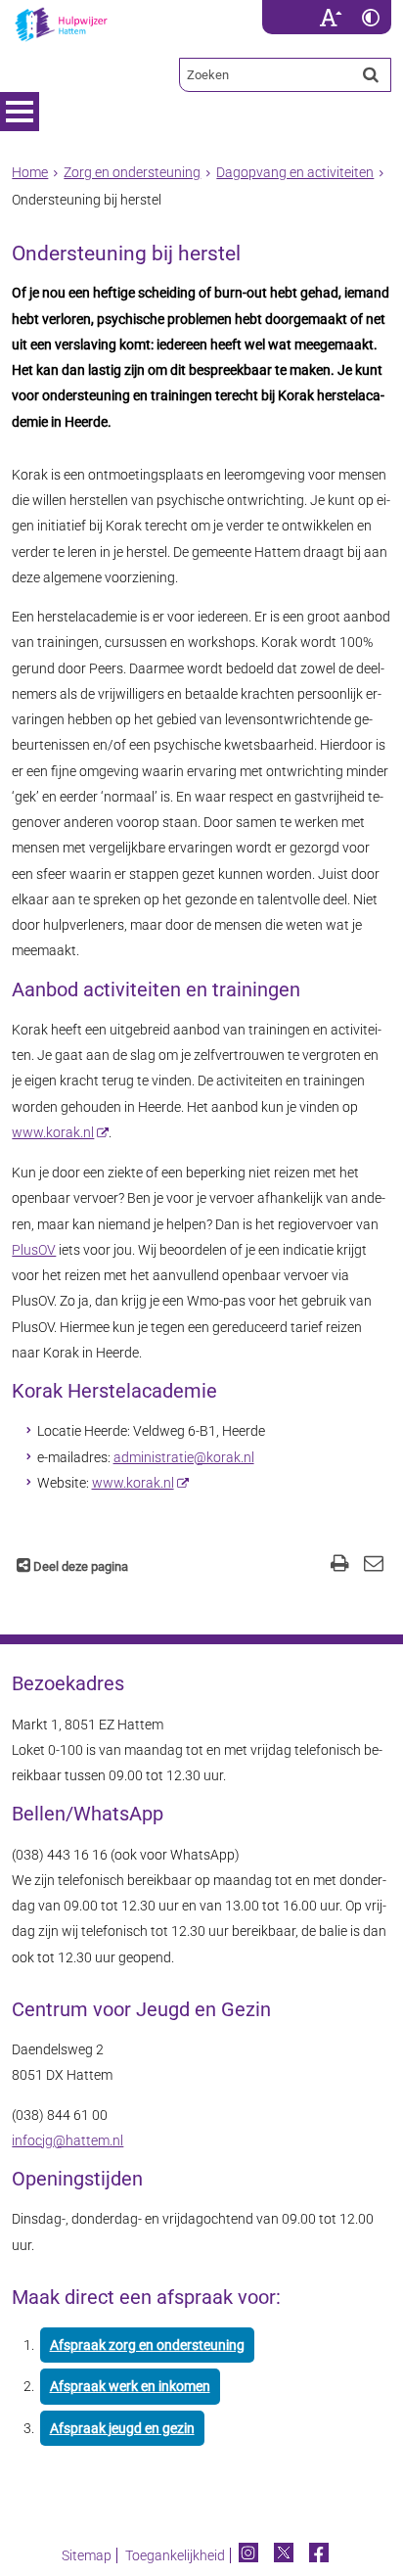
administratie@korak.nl (184, 1457)
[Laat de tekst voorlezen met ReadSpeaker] (299, 7)
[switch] (331, 17)
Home (30, 172)
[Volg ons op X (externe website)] (285, 2555)
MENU (20, 112)
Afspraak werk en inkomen (130, 2386)
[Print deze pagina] (340, 1565)
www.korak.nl (53, 1132)
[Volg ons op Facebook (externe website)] (320, 2555)
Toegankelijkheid (175, 2555)
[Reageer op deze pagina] (374, 1565)
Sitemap (87, 2555)
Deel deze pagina (79, 1566)
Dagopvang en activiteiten (295, 172)
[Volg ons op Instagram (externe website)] (250, 2555)
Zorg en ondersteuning (132, 172)
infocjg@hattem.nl (67, 2140)
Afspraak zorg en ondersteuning (147, 2345)
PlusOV (34, 1250)
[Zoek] (371, 74)
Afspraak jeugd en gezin (122, 2428)
